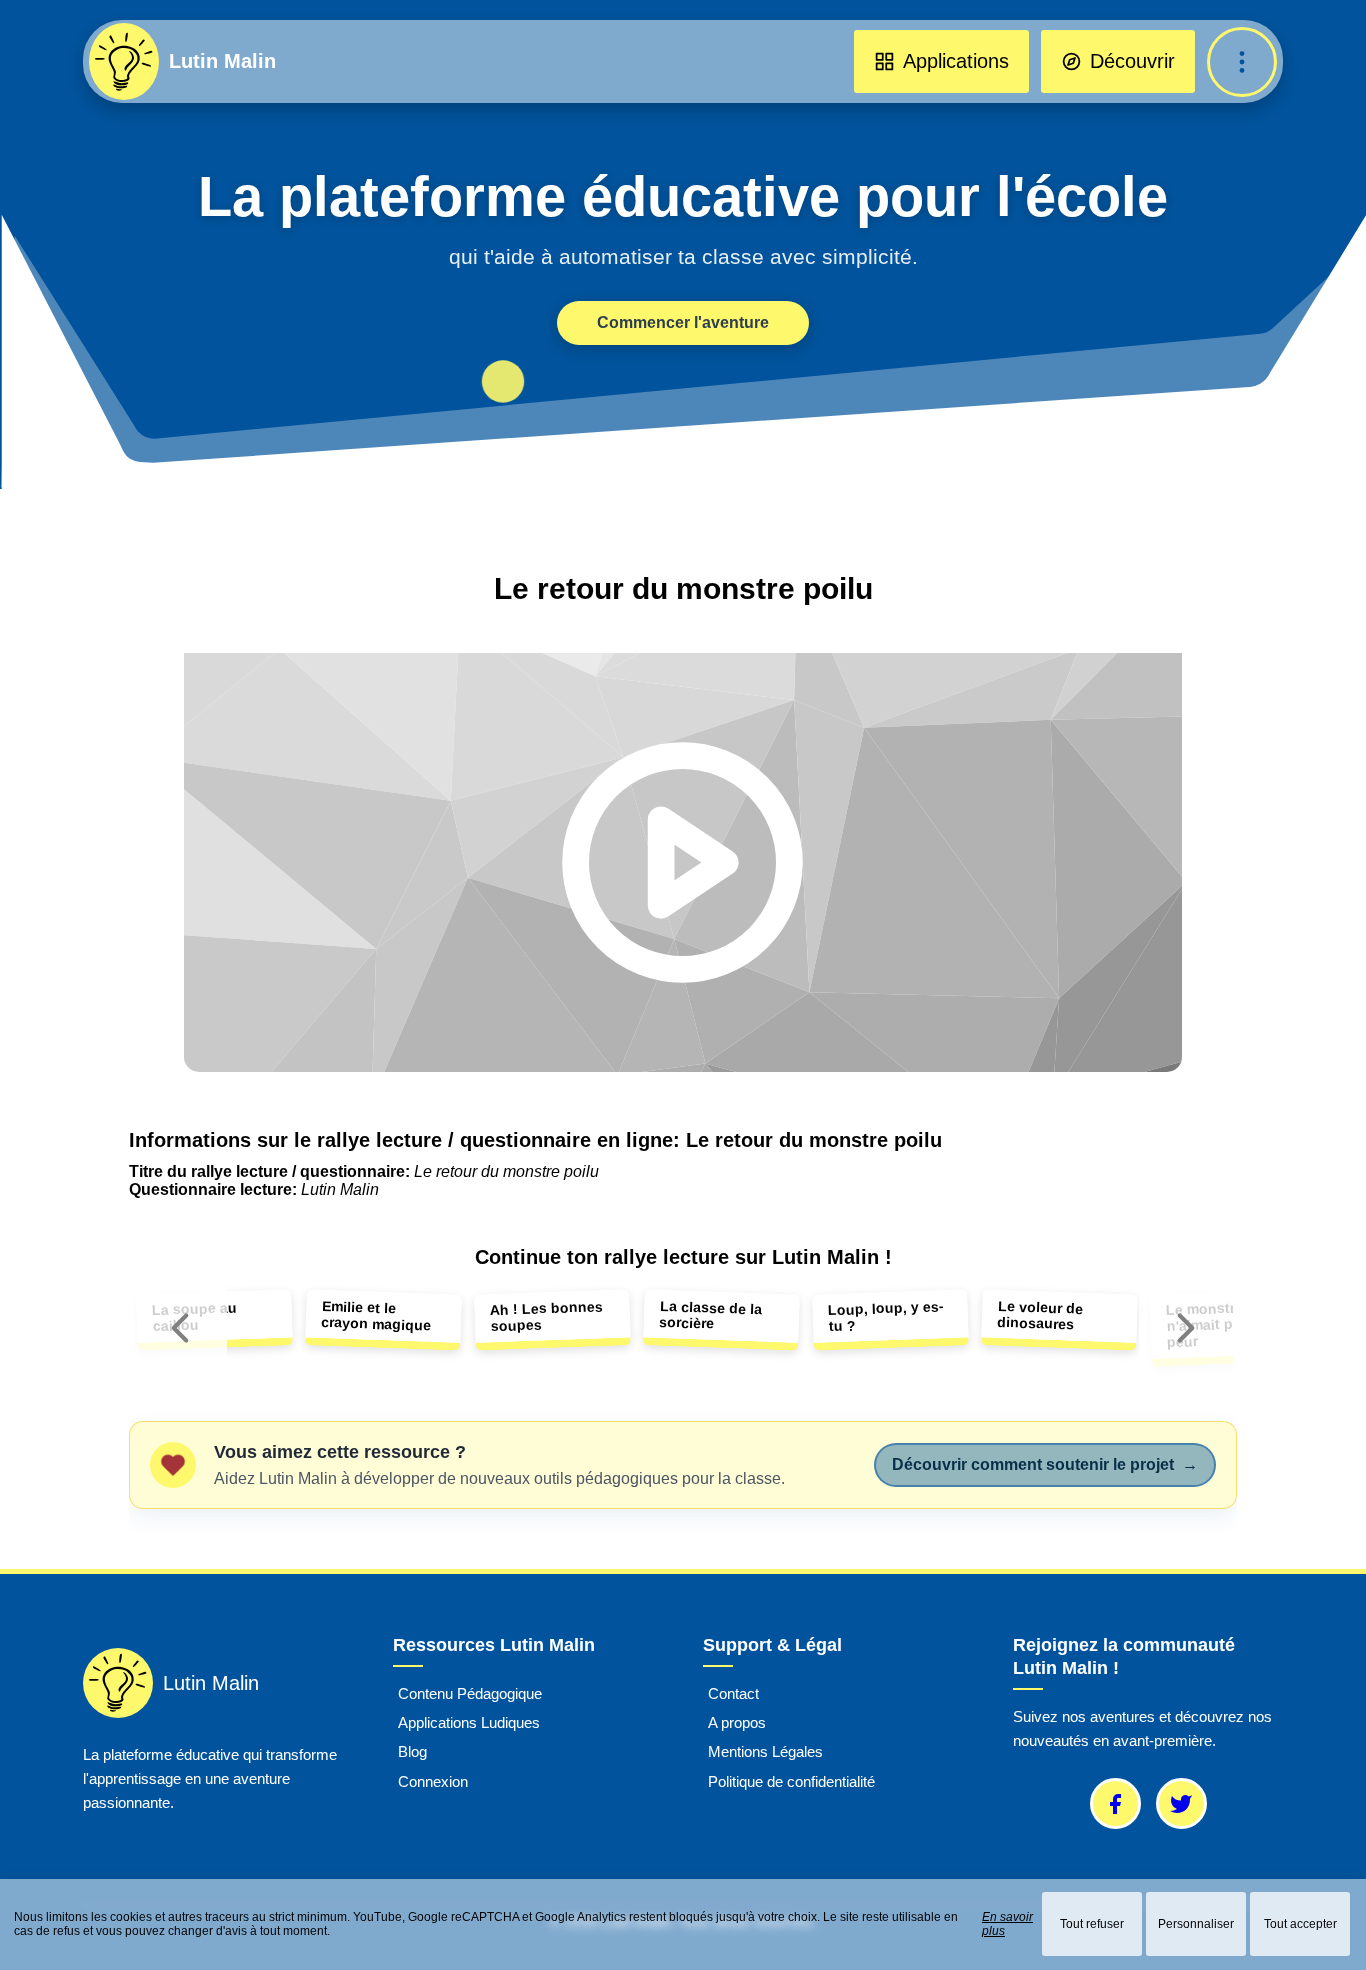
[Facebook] (1115, 1803)
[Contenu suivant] (1186, 1328)
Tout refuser (1092, 1924)
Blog (412, 1752)
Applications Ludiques (469, 1722)
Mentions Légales (765, 1752)
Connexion (433, 1781)
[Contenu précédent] (180, 1328)
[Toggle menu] (1242, 62)
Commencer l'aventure (683, 322)
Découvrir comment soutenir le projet (1045, 1464)
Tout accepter (1300, 1924)
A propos (737, 1722)
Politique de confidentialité (791, 1781)
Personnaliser (1196, 1924)
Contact (733, 1693)
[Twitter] (1181, 1803)
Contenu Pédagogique (470, 1693)
